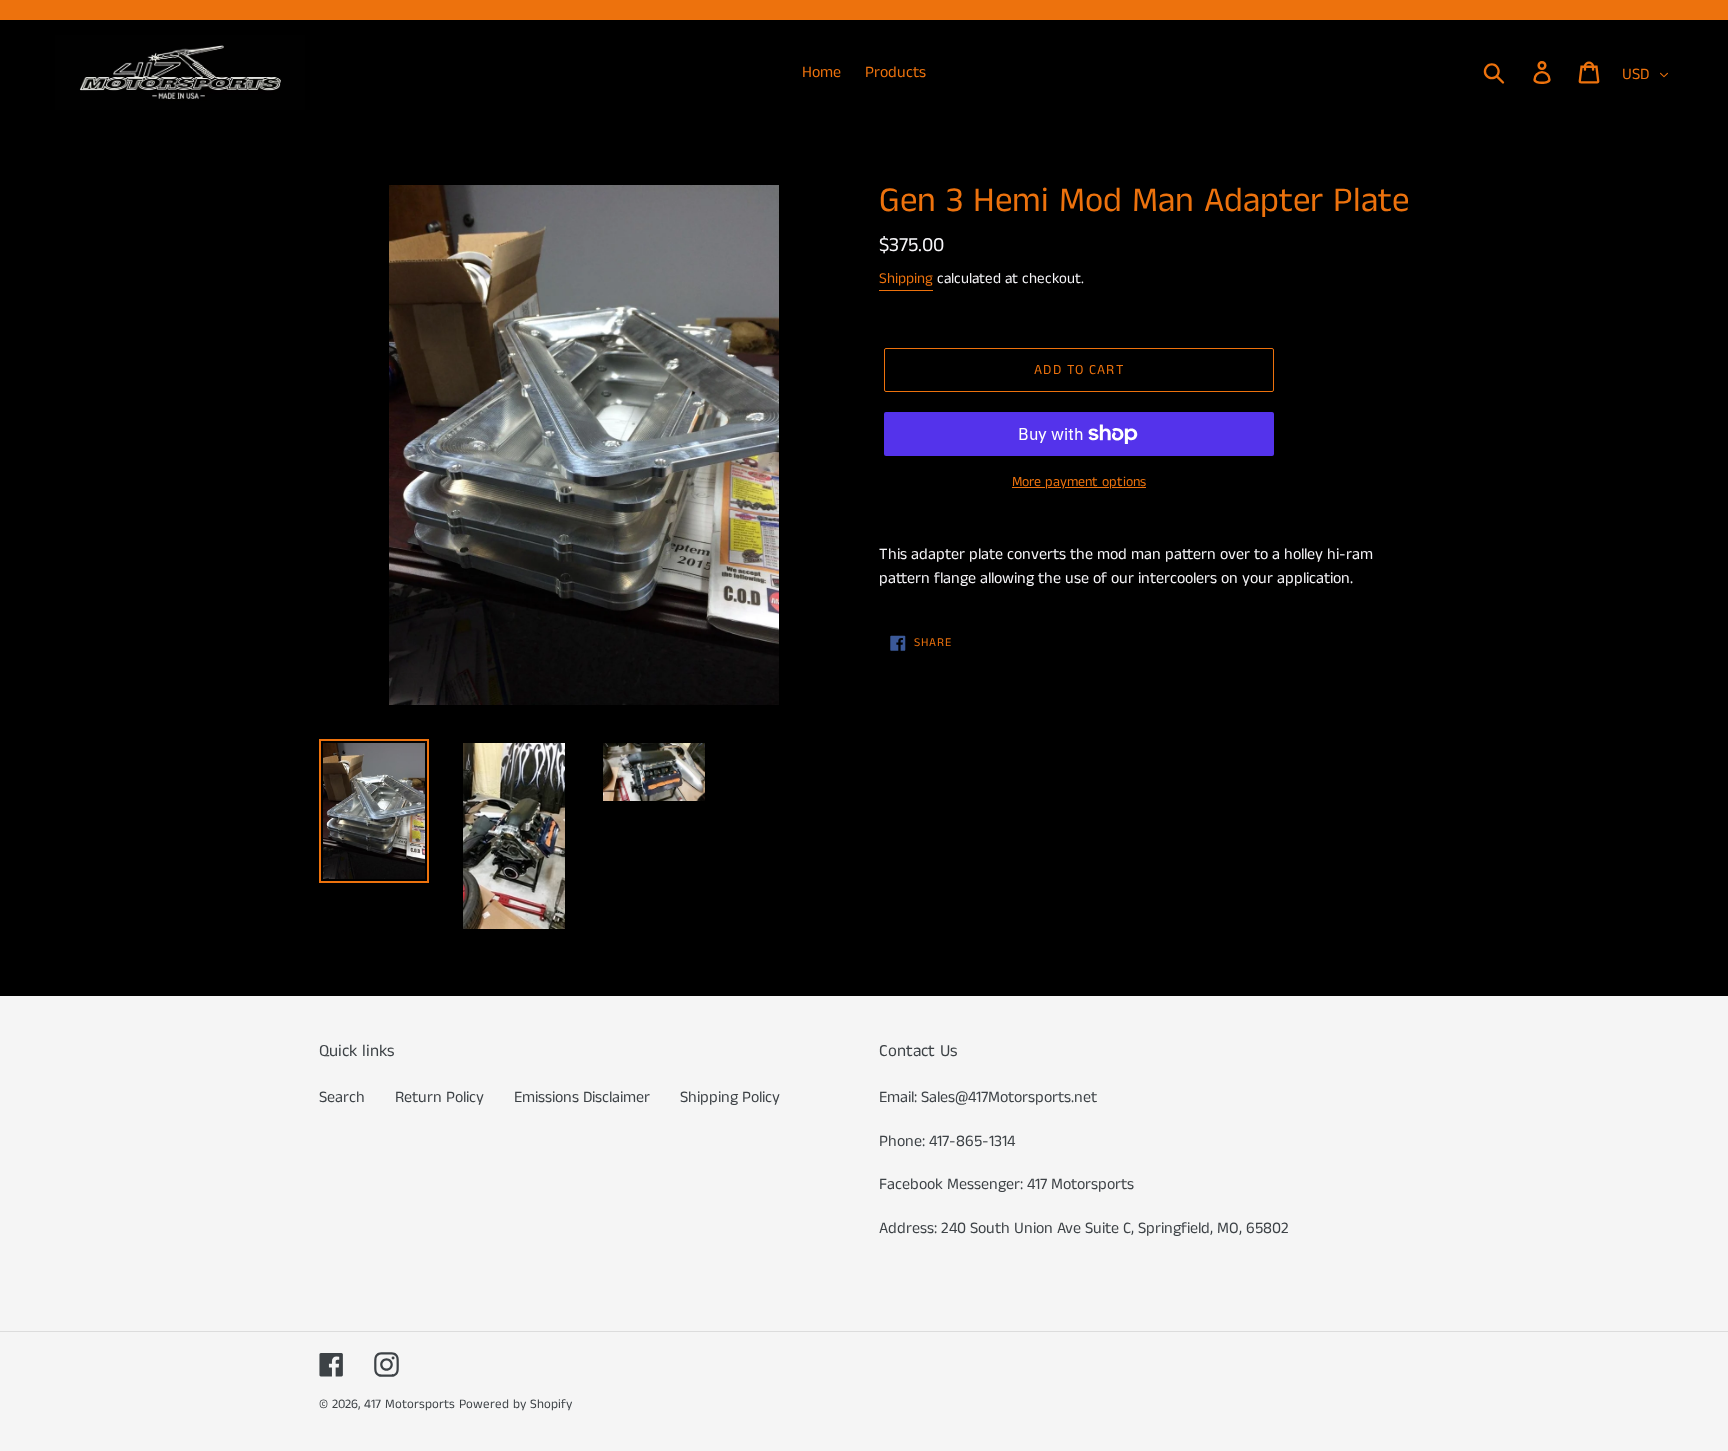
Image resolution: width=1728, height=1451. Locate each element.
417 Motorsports (409, 1404)
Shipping (906, 278)
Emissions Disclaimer (582, 1097)
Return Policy (439, 1097)
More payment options (1079, 482)
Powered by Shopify (515, 1404)
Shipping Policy (730, 1097)
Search (342, 1097)
